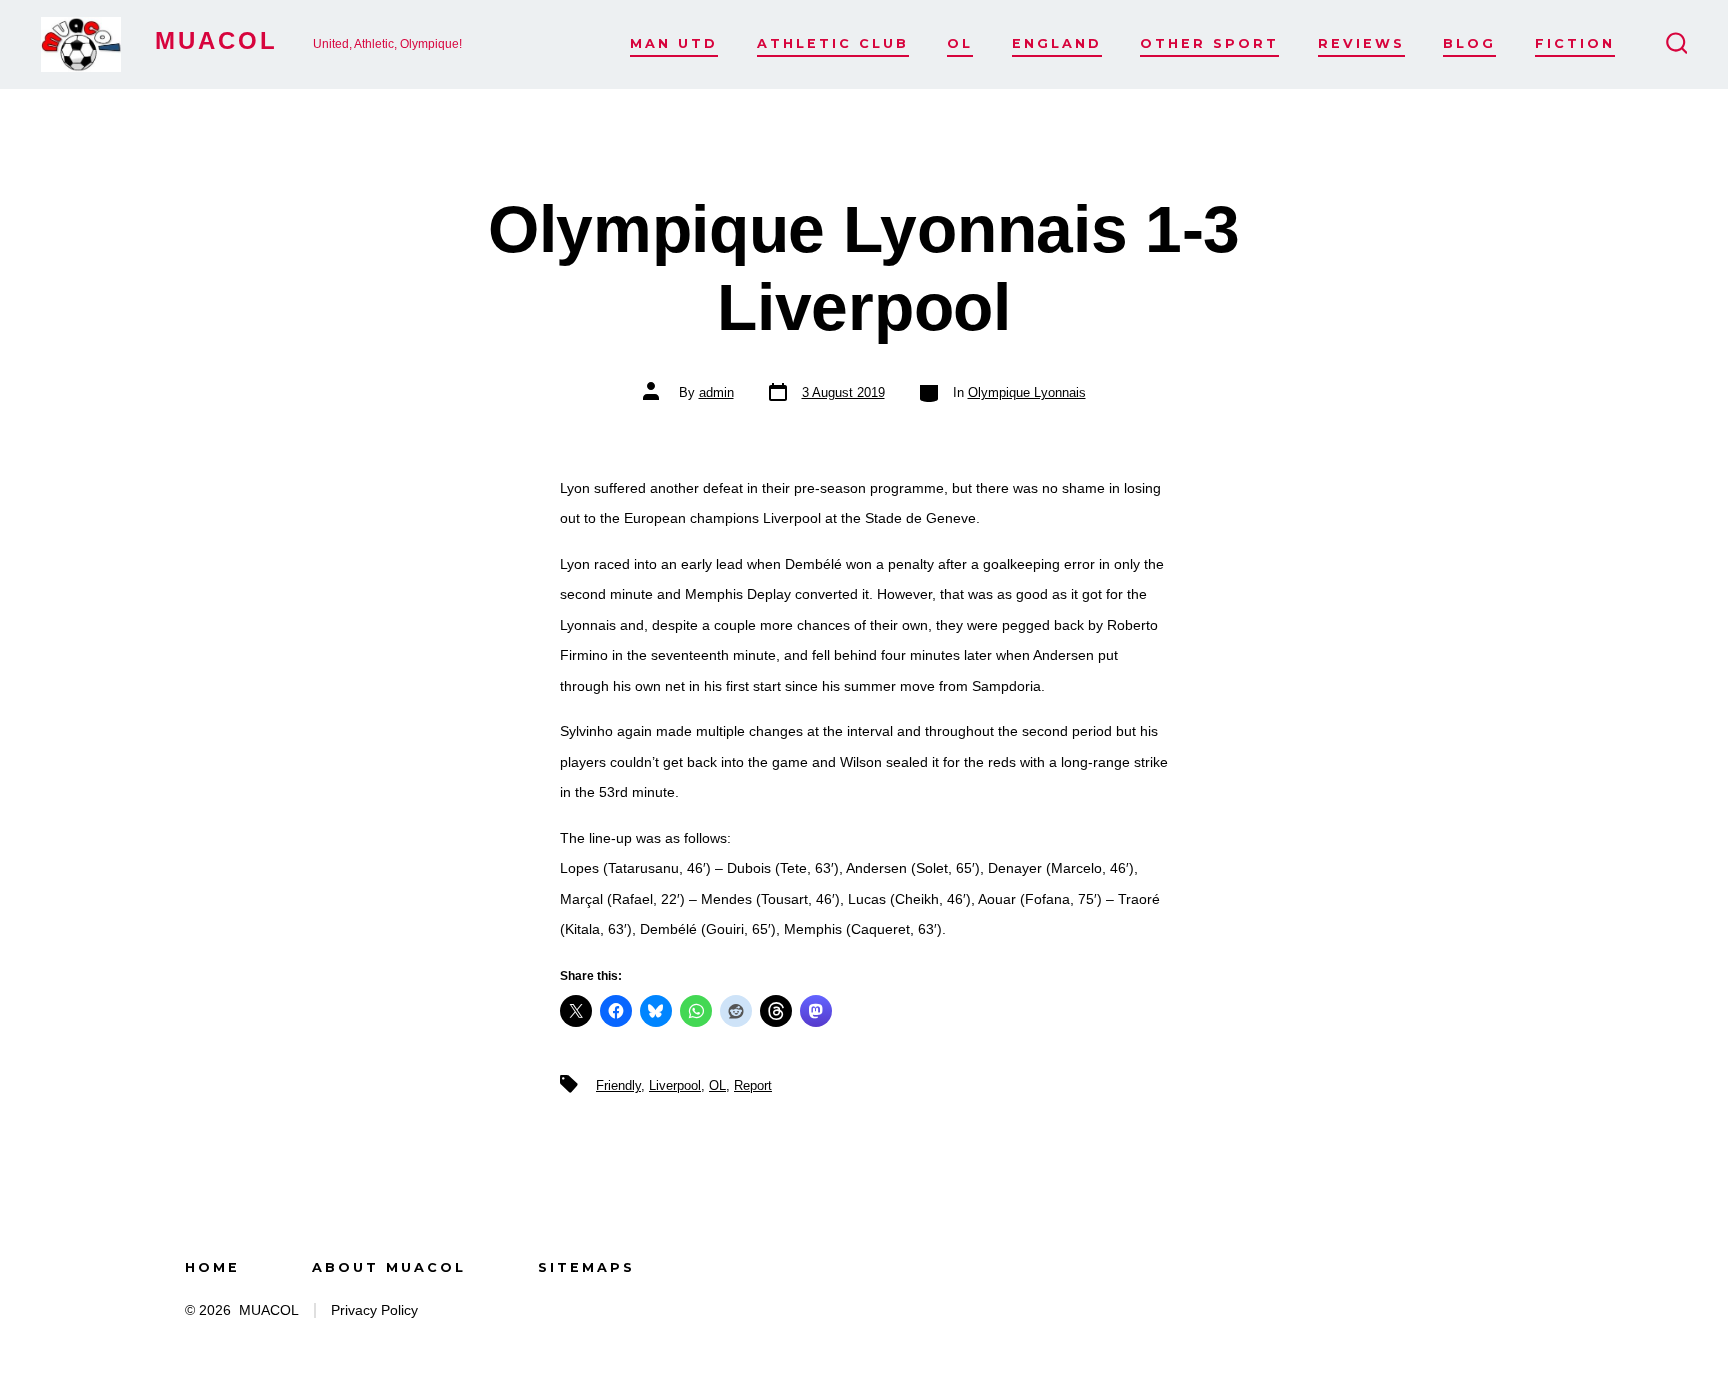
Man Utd (674, 43)
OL (960, 43)
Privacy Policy (374, 1310)
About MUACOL (389, 1267)
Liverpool (675, 1085)
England (1057, 43)
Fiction (1575, 43)
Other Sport (1209, 43)
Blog (1469, 43)
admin (716, 392)
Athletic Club (833, 43)
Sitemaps (586, 1267)
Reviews (1361, 43)
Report (753, 1085)
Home (212, 1267)
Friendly (618, 1085)
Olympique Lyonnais (1027, 392)
